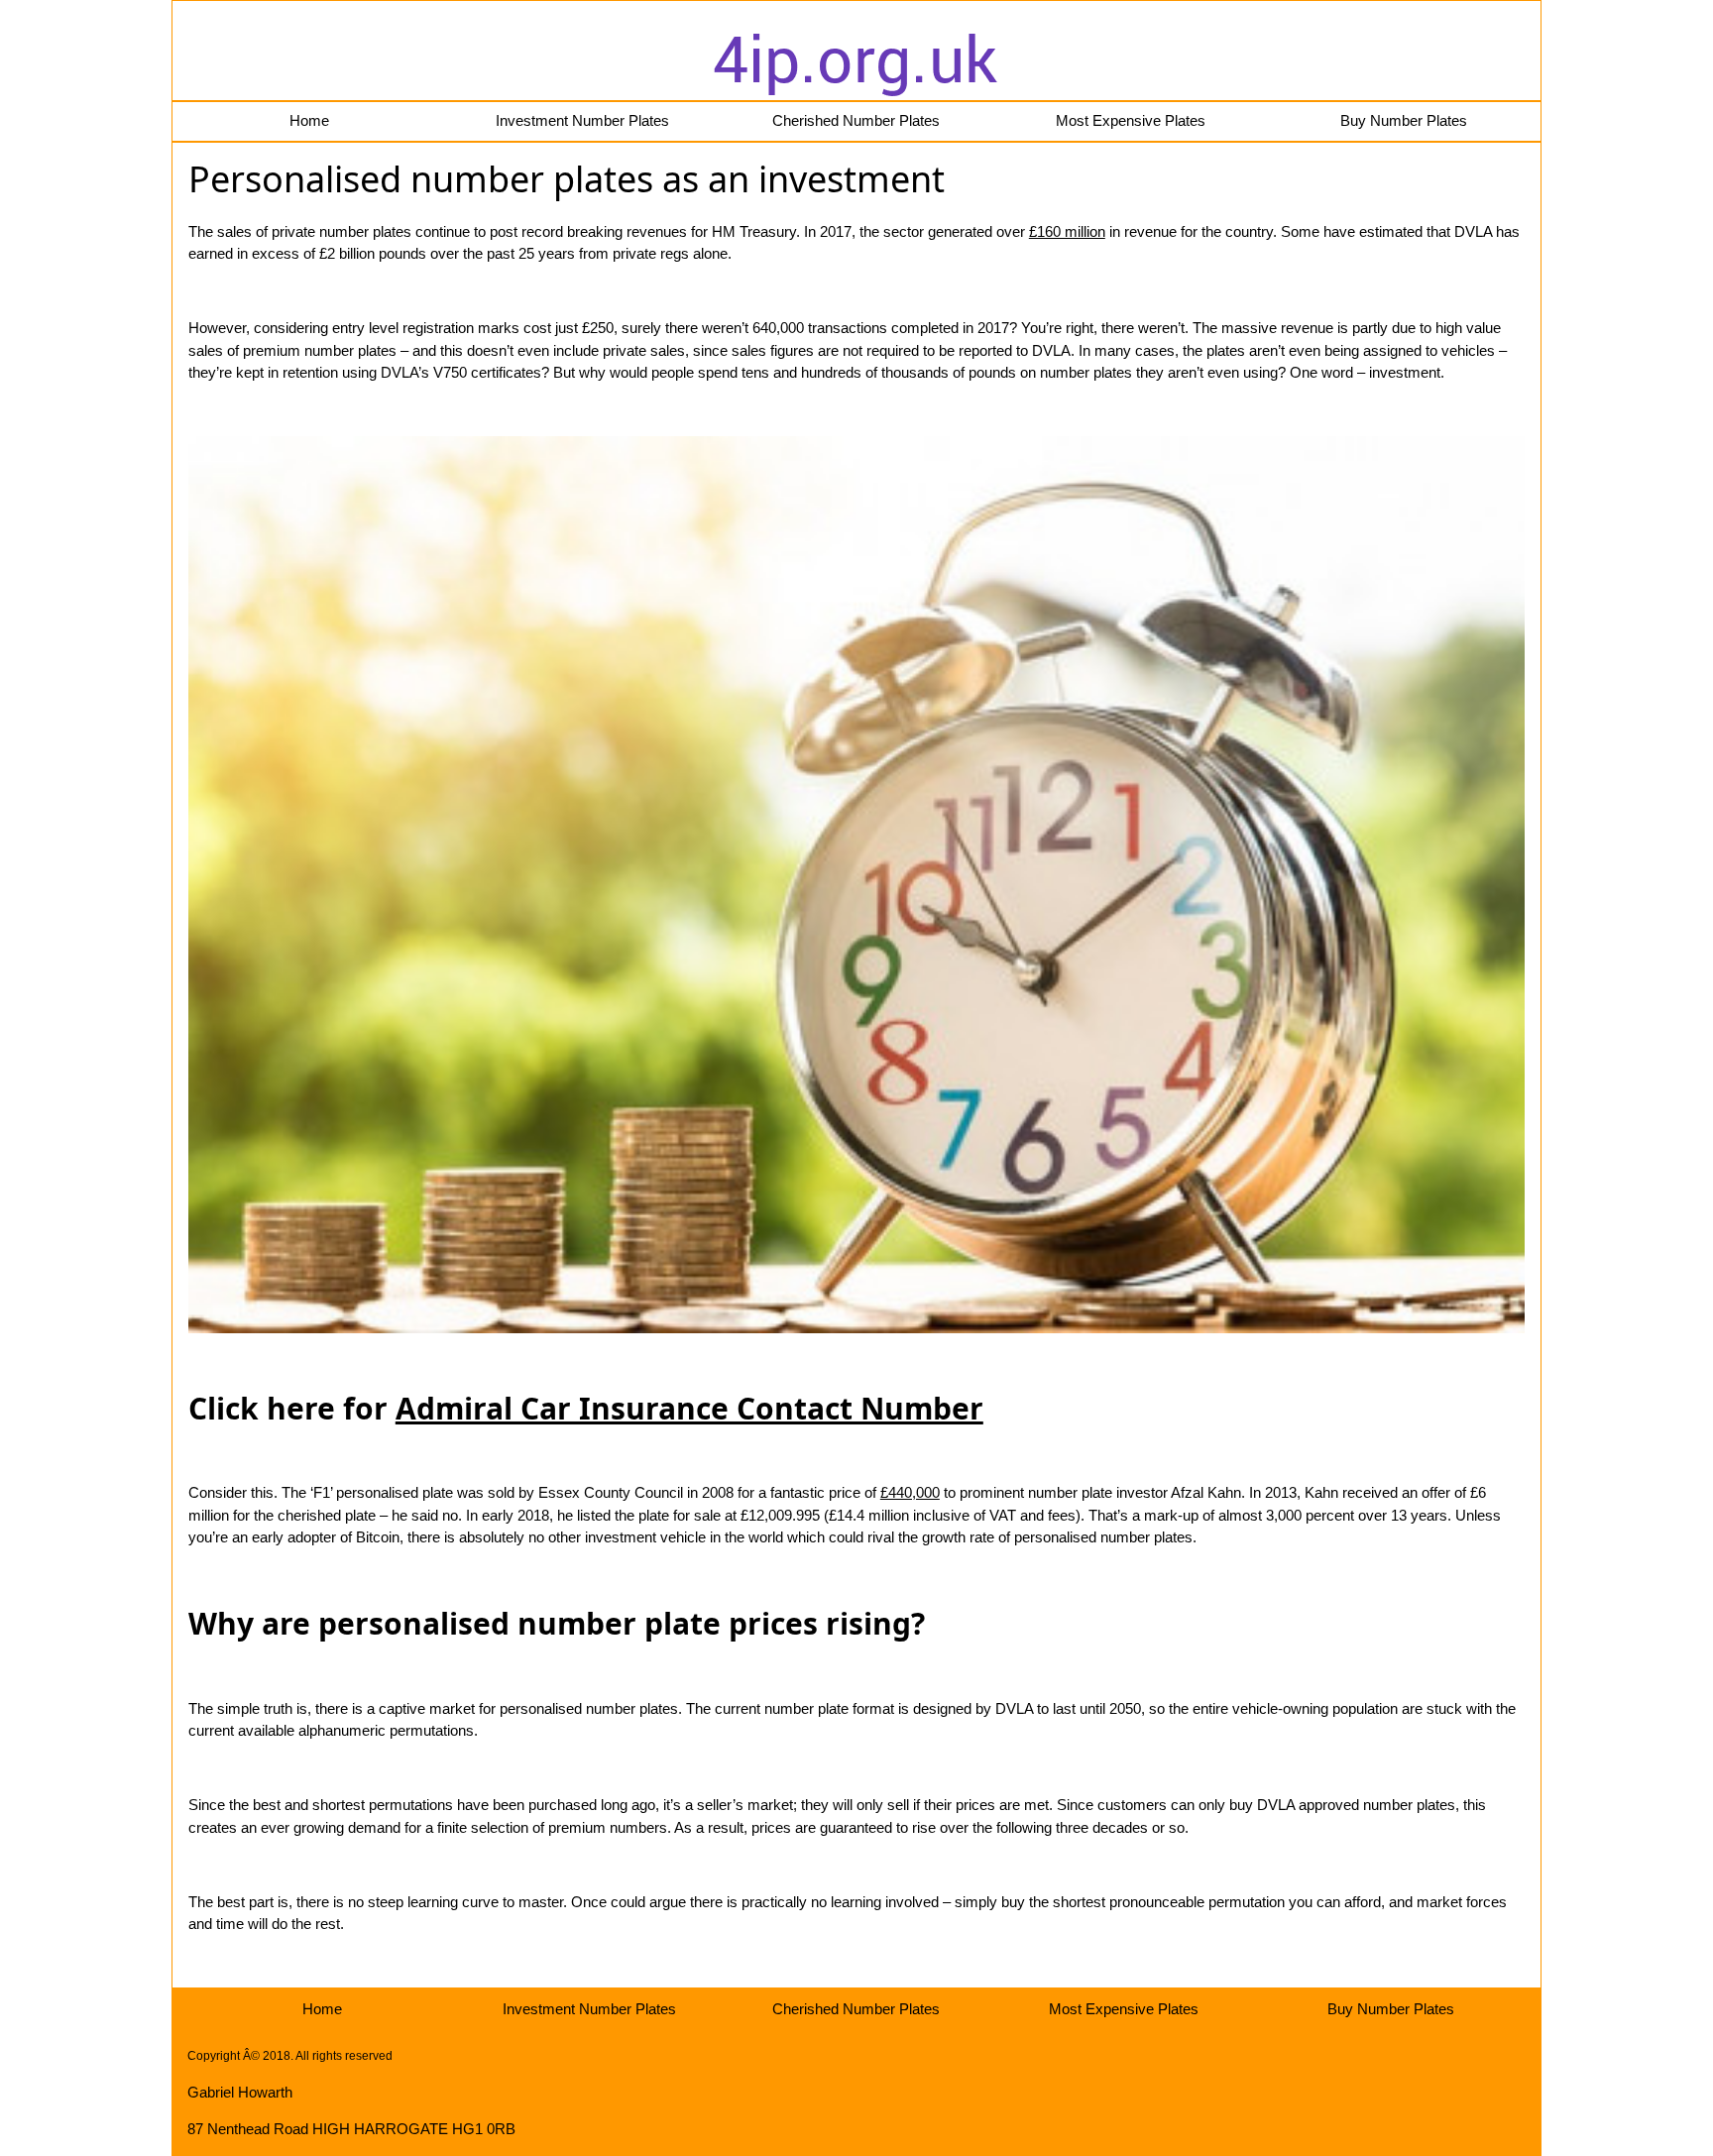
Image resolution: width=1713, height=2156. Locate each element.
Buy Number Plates (1404, 120)
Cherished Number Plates (856, 120)
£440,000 (910, 1492)
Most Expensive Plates (1131, 120)
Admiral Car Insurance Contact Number (689, 1408)
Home (309, 120)
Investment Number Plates (582, 120)
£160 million (1067, 231)
